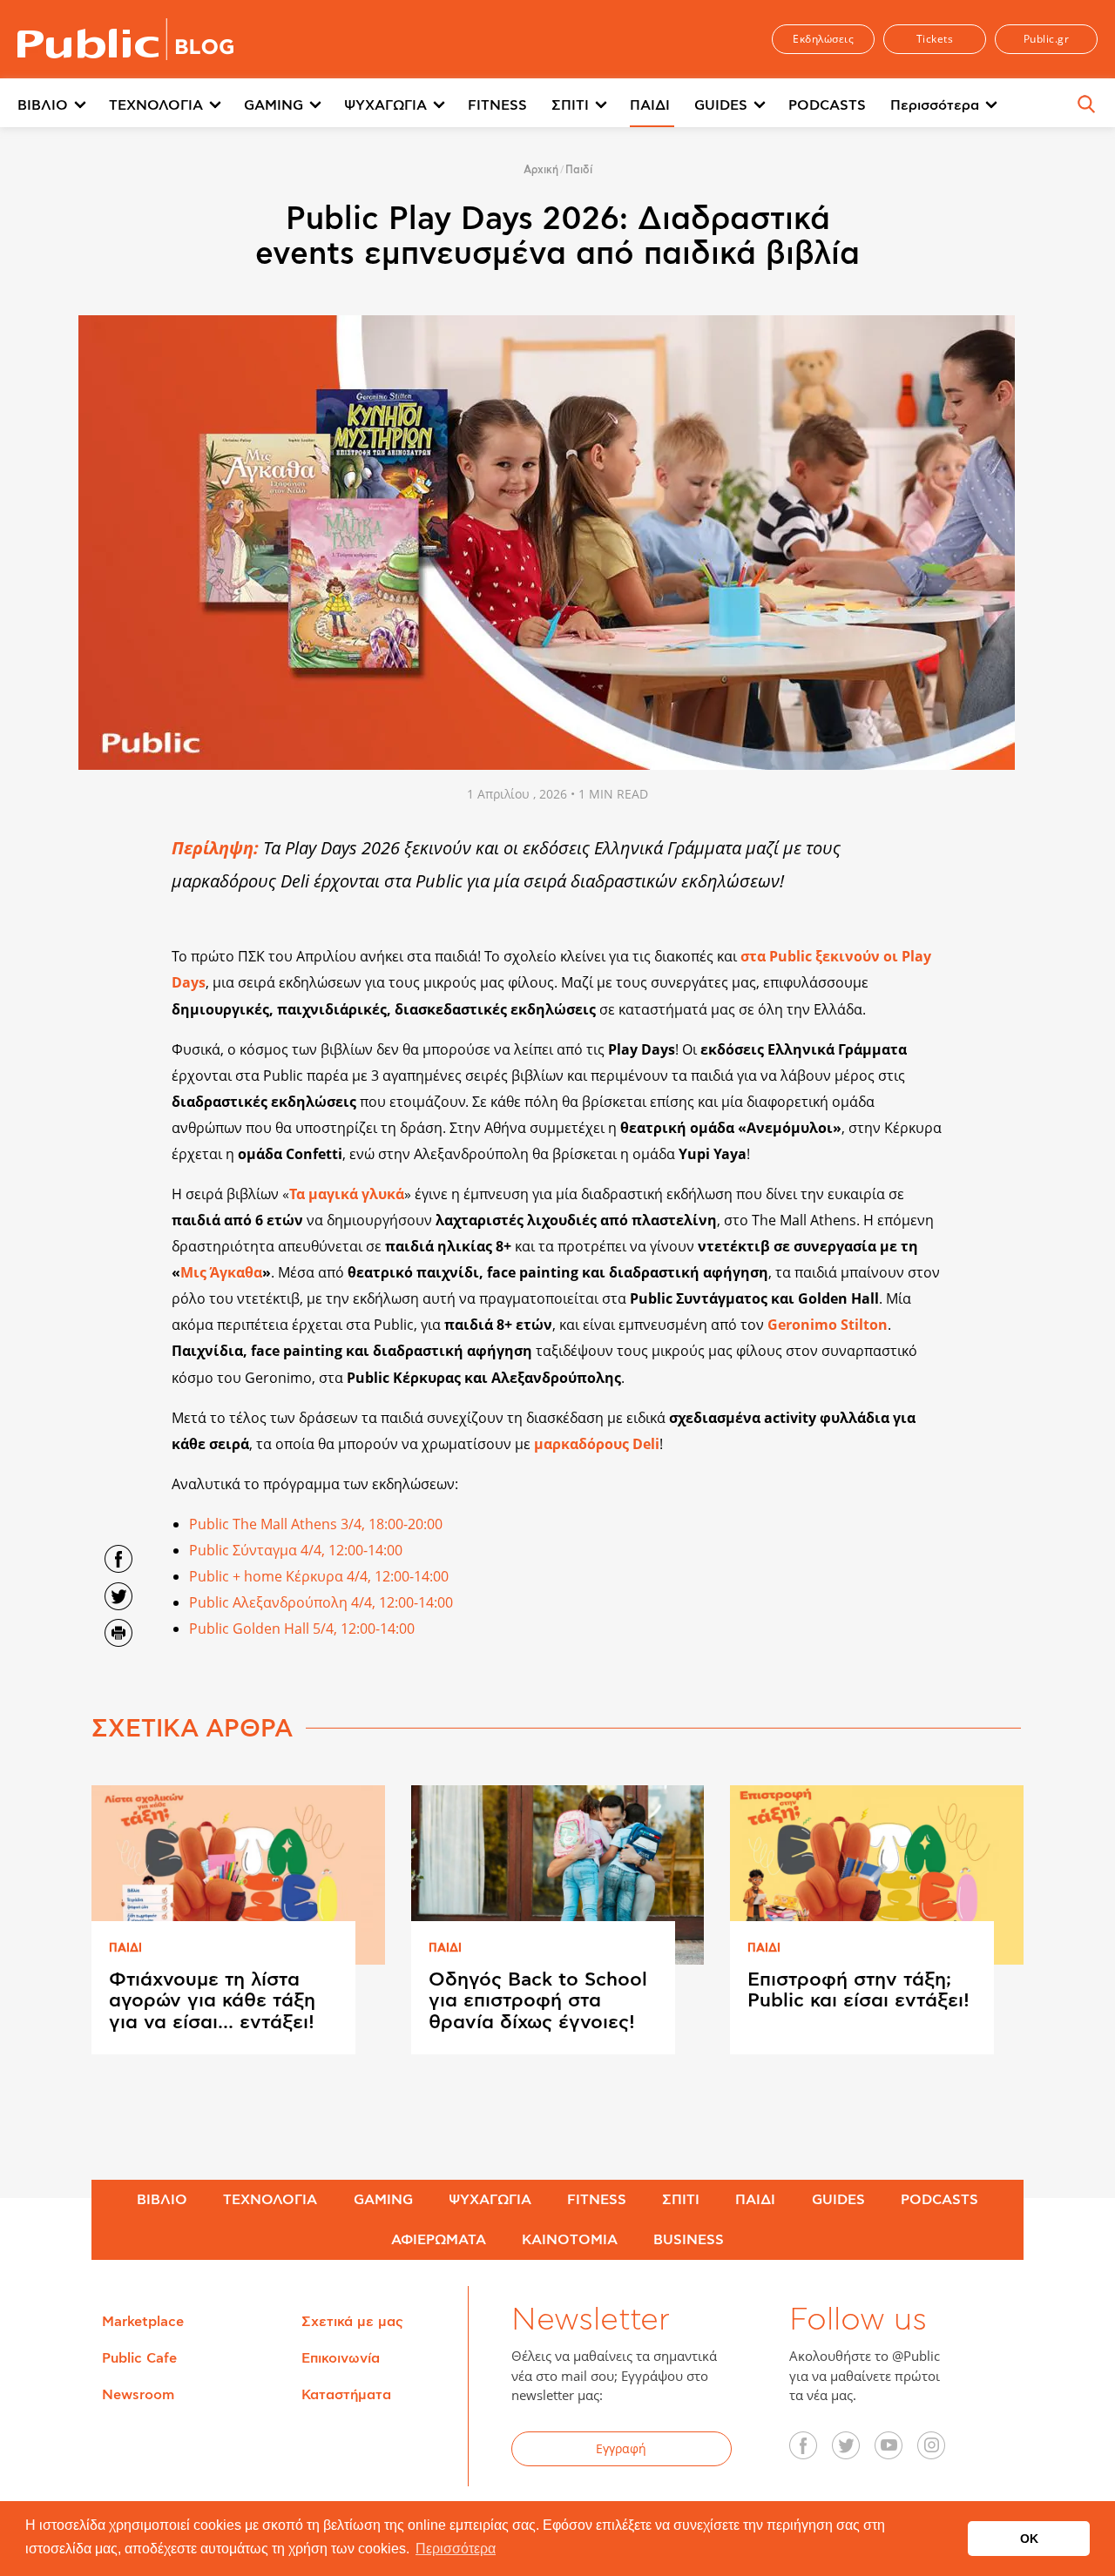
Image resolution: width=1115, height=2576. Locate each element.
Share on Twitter (118, 1596)
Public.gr (1047, 39)
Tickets (935, 39)
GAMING (274, 105)
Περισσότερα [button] (456, 2549)
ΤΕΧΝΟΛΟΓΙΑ (156, 105)
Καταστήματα (346, 2395)
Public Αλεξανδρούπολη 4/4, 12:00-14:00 (321, 1602)
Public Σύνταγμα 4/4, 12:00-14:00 (296, 1550)
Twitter (855, 2451)
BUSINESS (689, 2240)
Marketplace (143, 2322)
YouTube (898, 2451)
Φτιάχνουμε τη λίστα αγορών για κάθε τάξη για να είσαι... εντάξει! (212, 2000)
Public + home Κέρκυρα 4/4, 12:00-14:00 (319, 1576)
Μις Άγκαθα (221, 1272)
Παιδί (579, 170)
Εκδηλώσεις (823, 39)
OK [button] (1029, 2539)
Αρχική (541, 170)
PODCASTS (827, 105)
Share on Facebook (118, 1559)
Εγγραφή (621, 2448)
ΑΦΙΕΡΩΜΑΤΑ (439, 2240)
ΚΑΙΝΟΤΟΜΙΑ (570, 2240)
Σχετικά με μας (352, 2322)
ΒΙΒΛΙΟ (43, 105)
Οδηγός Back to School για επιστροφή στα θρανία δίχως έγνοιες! (538, 2000)
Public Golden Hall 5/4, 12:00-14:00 (302, 1629)
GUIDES (721, 105)
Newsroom (138, 2395)
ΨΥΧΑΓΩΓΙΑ (385, 105)
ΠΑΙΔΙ (650, 105)
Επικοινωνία (341, 2358)
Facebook (813, 2451)
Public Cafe (139, 2358)
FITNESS (497, 105)
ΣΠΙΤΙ (570, 105)
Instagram (941, 2451)
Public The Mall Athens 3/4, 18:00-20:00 (316, 1524)
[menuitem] (63, 106)
